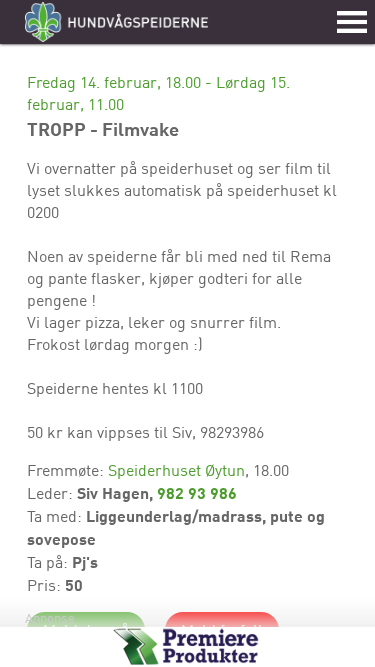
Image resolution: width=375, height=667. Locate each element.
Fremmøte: (67, 470)
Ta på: (49, 562)
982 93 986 (197, 492)
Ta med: (56, 516)
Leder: (52, 493)
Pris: (46, 585)
